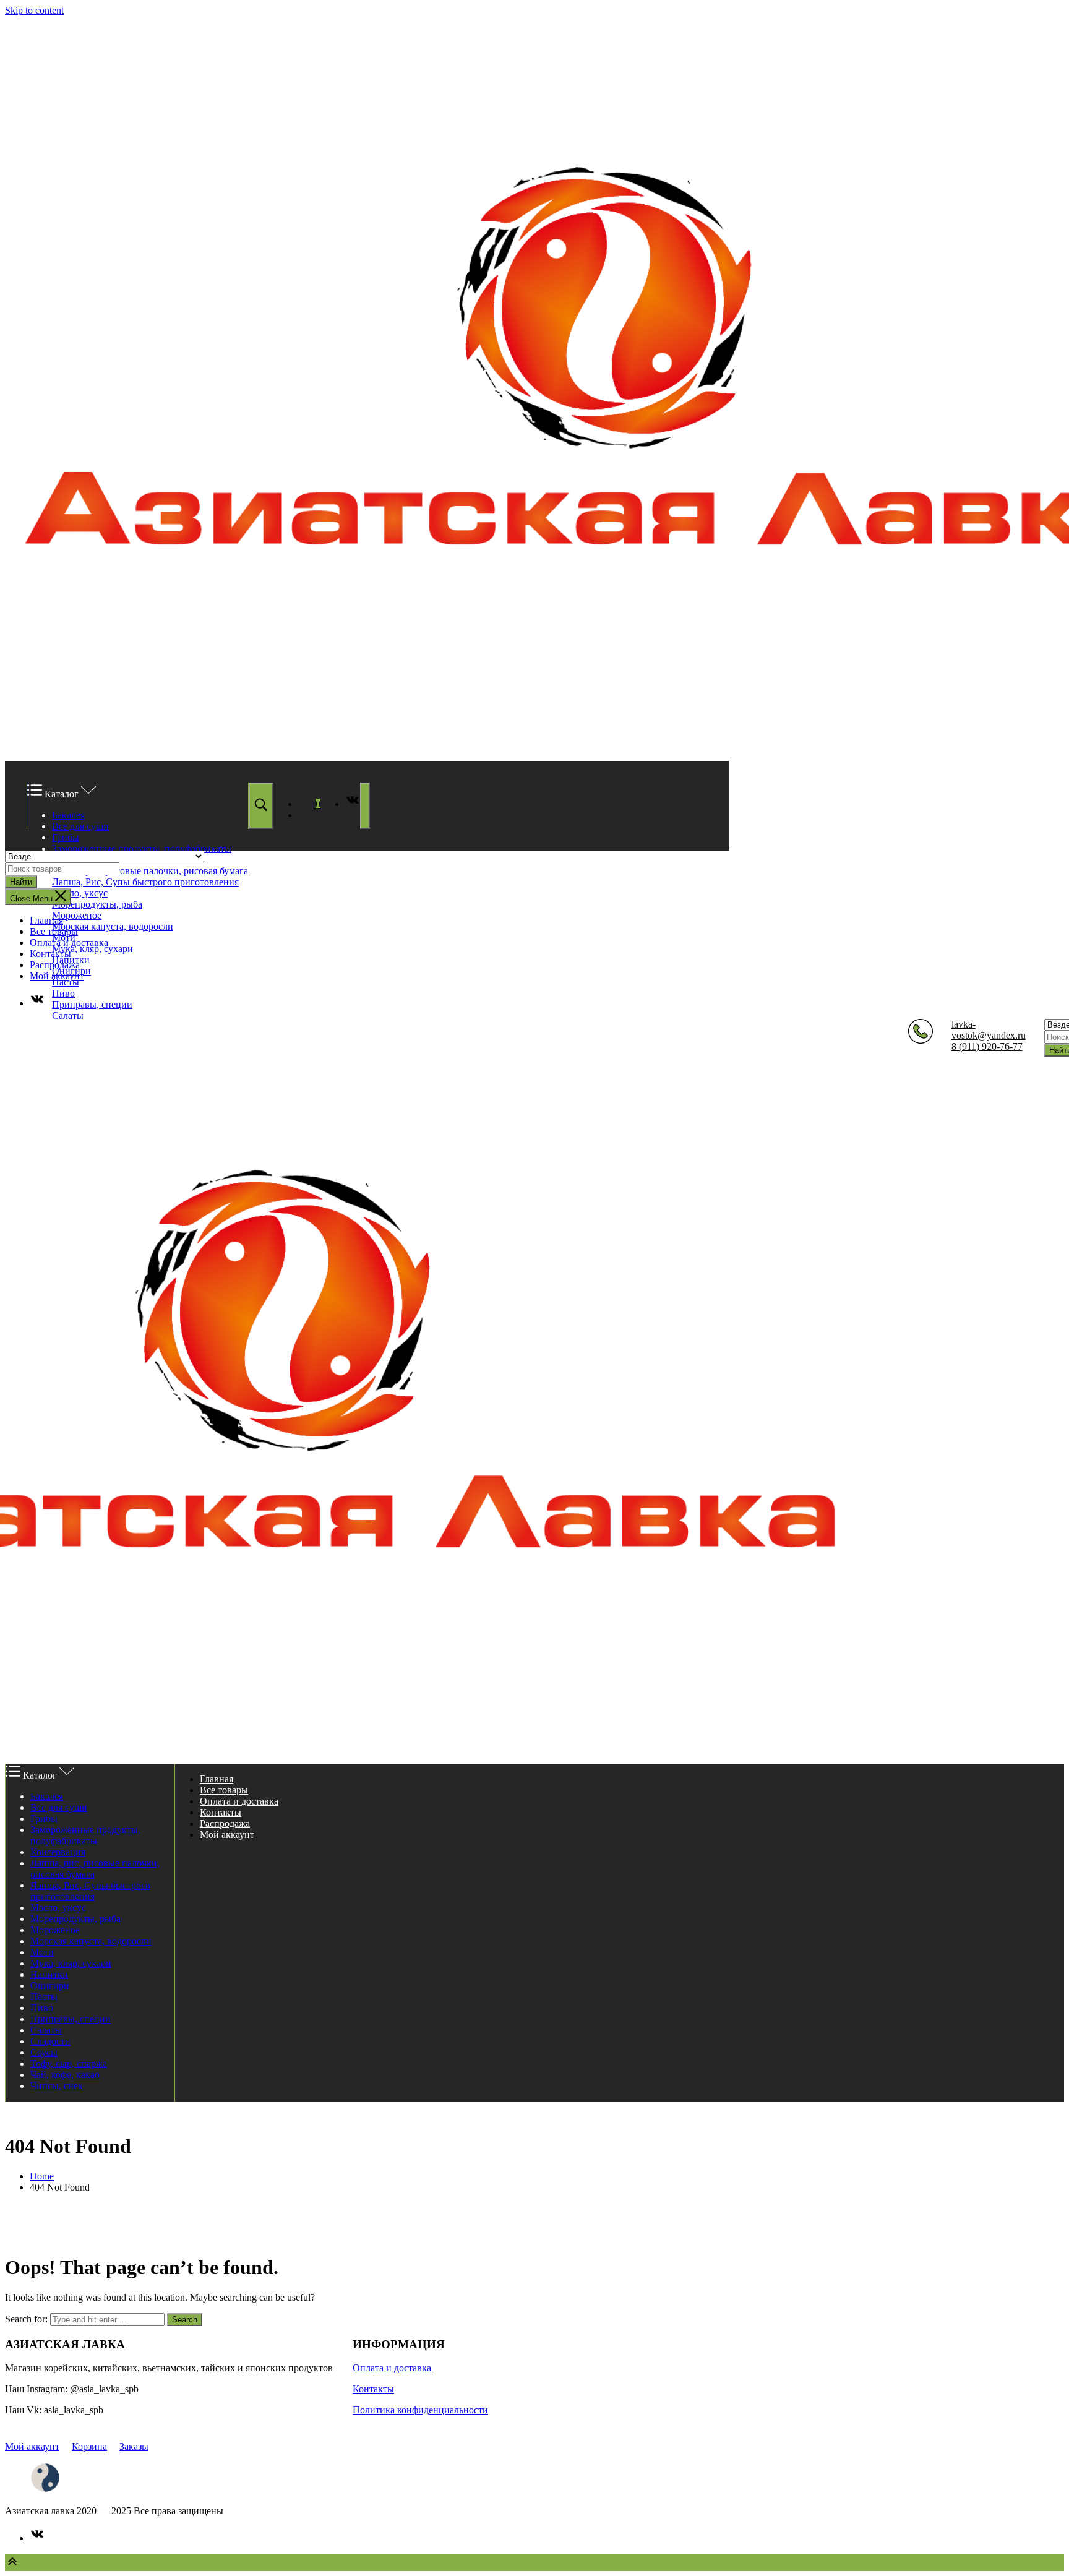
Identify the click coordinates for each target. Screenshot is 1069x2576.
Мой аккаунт (57, 976)
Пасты (66, 982)
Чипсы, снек (57, 2086)
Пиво (63, 993)
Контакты (50, 954)
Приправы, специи (92, 1004)
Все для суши (80, 826)
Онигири (50, 1986)
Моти (42, 1952)
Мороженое (77, 915)
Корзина (89, 2446)
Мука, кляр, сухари (92, 949)
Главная (46, 920)
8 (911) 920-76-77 (987, 1046)
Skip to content (34, 10)
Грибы (66, 837)
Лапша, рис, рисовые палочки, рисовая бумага (150, 871)
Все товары (54, 931)
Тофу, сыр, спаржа (69, 2063)
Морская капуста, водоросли (113, 926)
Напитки (49, 1974)
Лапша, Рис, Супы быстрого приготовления (145, 882)
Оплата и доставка (69, 942)
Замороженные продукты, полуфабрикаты (142, 848)
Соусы (44, 2052)
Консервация (58, 1852)
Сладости (50, 2041)
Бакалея (68, 815)
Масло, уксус (80, 893)
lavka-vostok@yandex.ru (989, 1030)
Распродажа (55, 965)
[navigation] (534, 962)
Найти (21, 882)
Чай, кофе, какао (65, 2075)
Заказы (134, 2446)
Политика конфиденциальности (420, 2410)
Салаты (68, 1015)
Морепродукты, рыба (97, 904)
